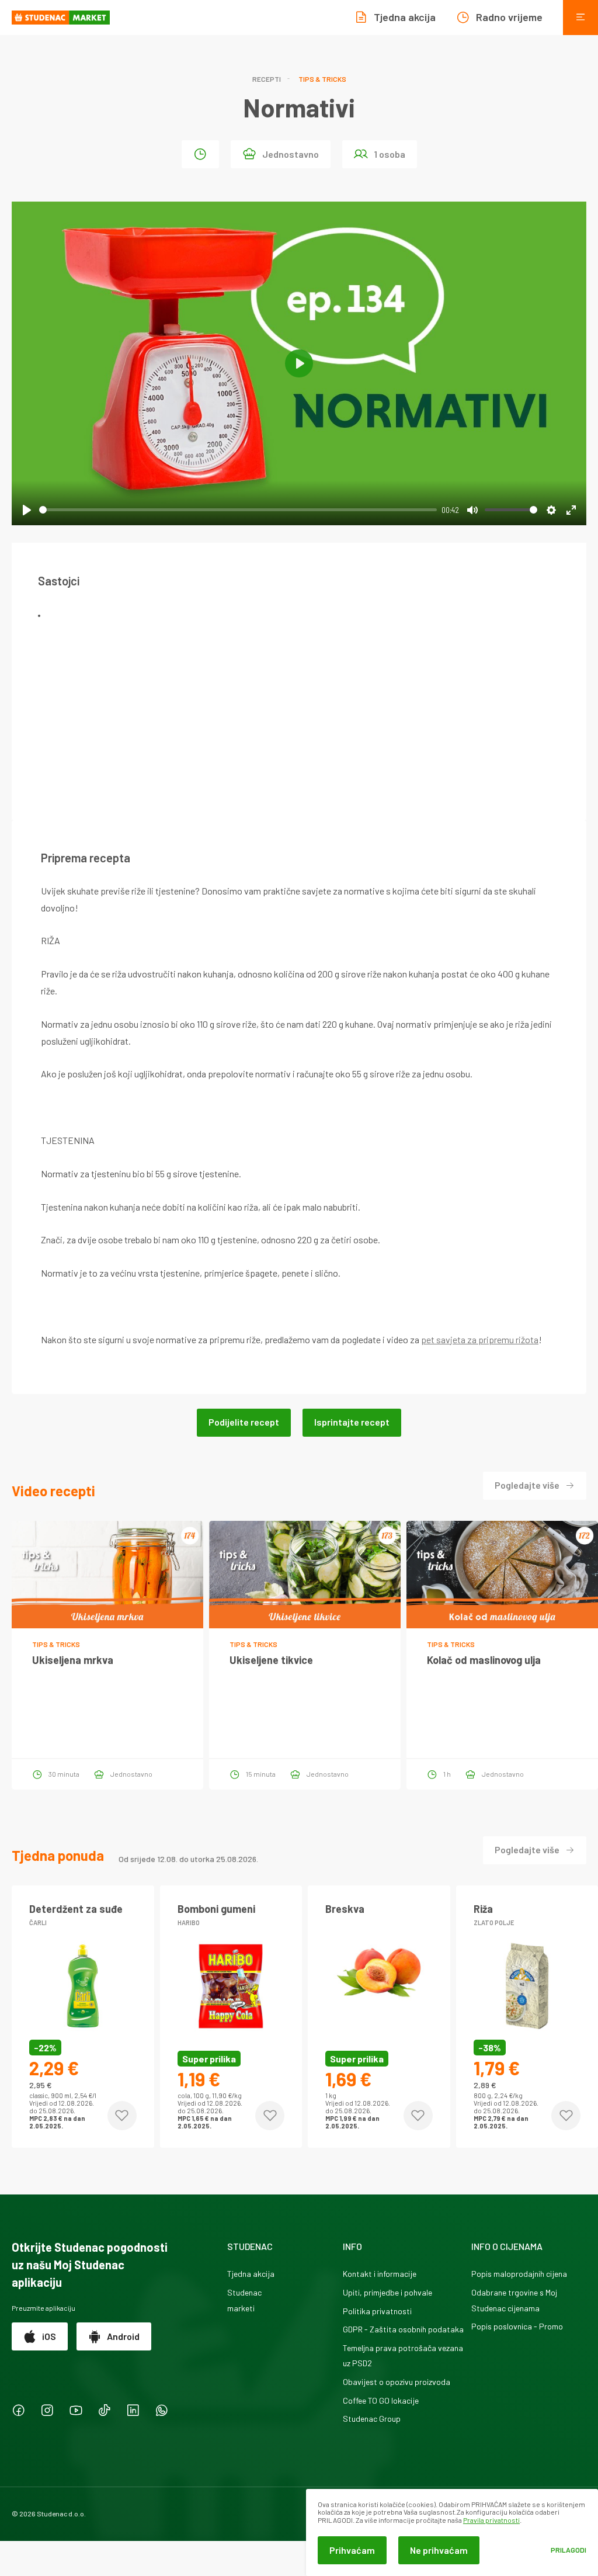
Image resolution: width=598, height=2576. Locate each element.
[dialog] (452, 2532)
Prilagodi (569, 2550)
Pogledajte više (527, 1485)
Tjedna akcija (251, 2274)
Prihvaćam (352, 2550)
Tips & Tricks (322, 79)
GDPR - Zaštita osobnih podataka (403, 2329)
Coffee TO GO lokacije (381, 2400)
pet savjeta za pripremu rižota (480, 1339)
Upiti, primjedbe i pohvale (387, 2292)
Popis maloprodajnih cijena (519, 2274)
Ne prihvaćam (439, 2550)
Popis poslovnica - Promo (517, 2326)
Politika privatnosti (377, 2311)
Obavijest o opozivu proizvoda (397, 2382)
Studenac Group (372, 2419)
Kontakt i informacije (380, 2274)
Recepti (267, 79)
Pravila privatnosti (491, 2520)
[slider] (238, 510)
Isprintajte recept (352, 1422)
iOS (49, 2336)
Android (123, 2336)
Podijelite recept (244, 1422)
